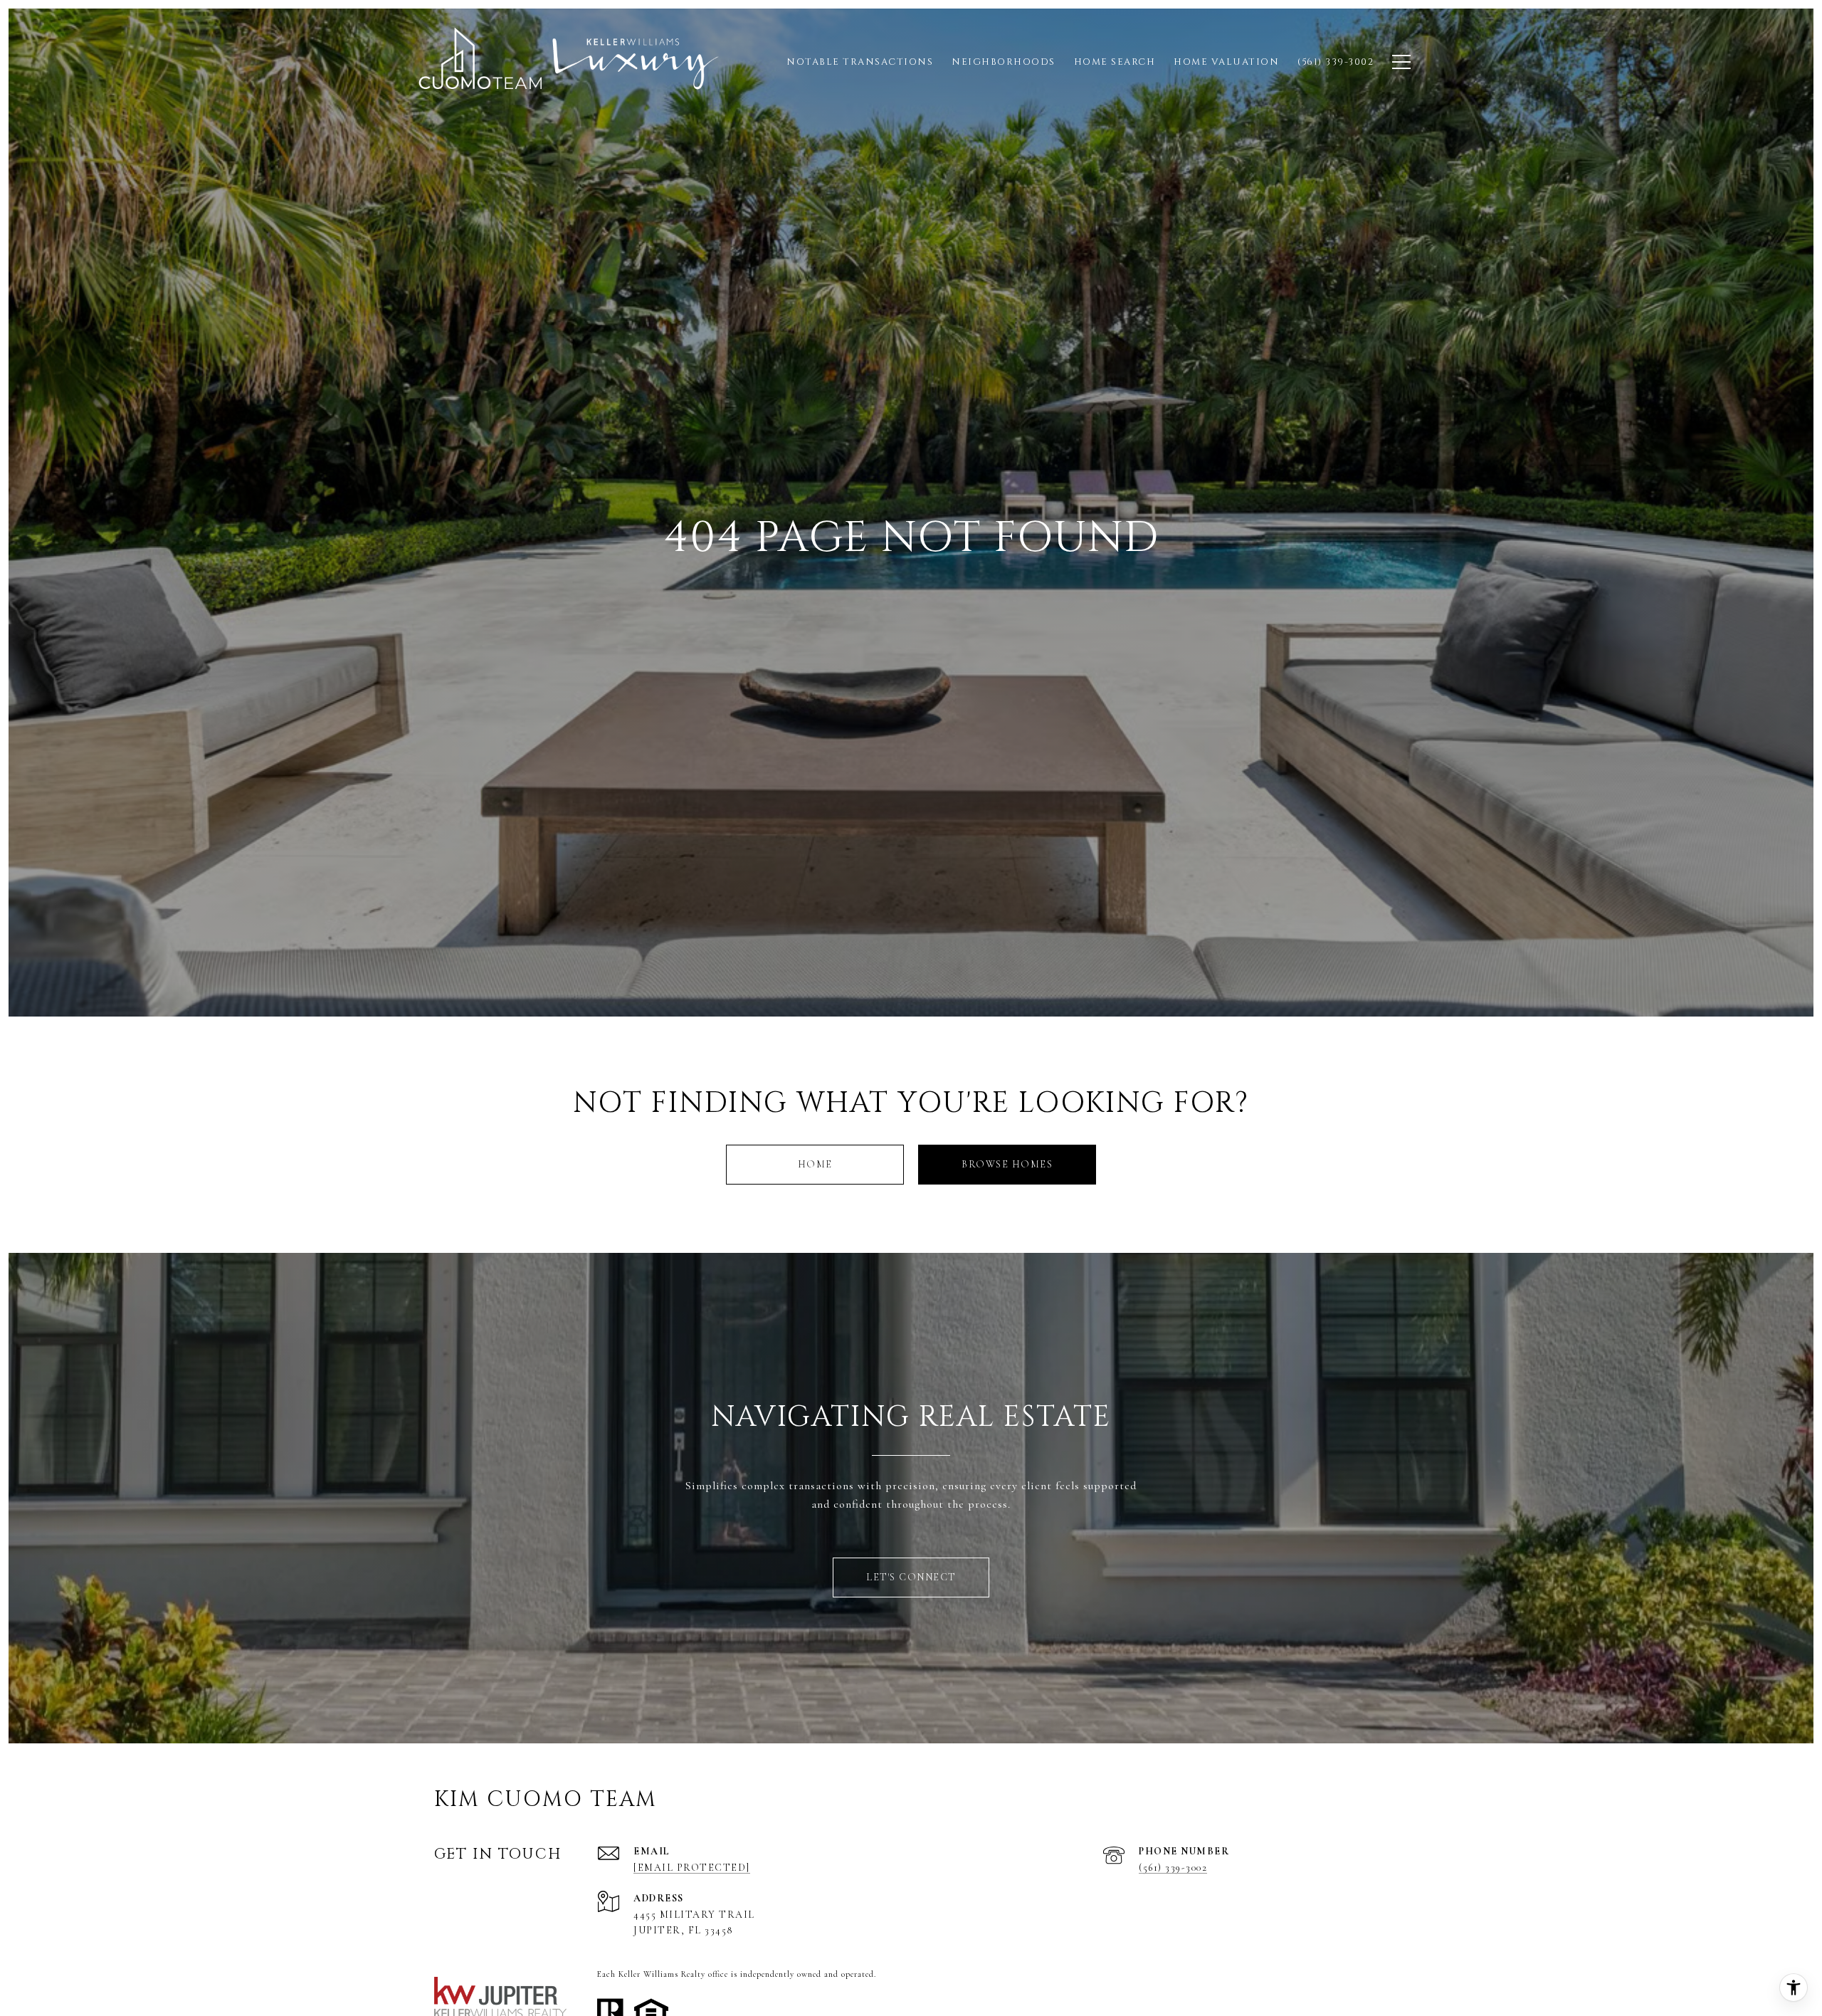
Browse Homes (1007, 1164)
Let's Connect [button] (911, 1577)
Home (815, 1164)
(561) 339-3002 (1173, 1868)
